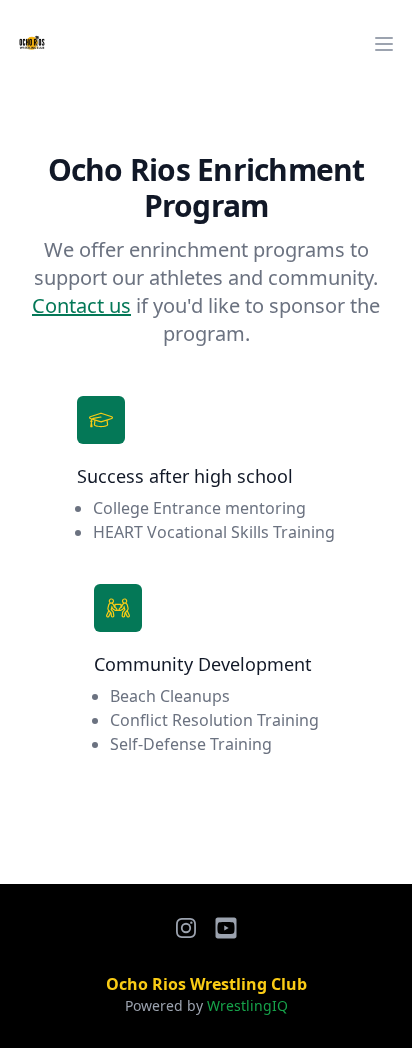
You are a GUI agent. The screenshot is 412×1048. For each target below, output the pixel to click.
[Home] (32, 44)
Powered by (206, 1005)
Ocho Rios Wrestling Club (206, 984)
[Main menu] (384, 44)
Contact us (81, 305)
